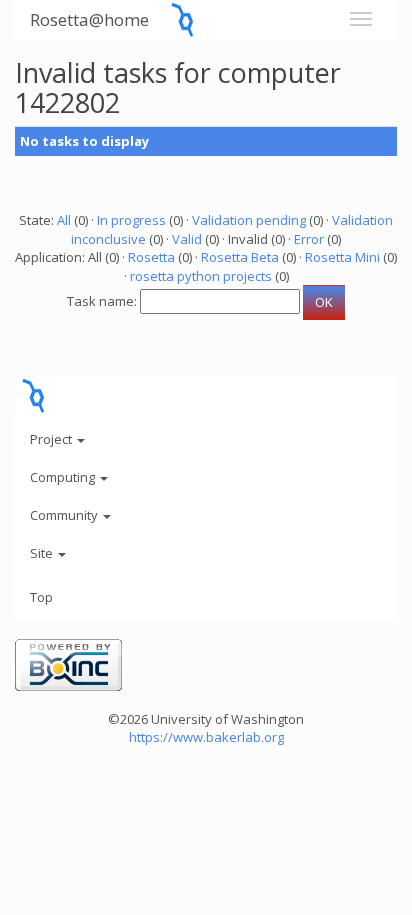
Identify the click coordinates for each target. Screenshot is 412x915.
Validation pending (249, 220)
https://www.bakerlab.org (206, 737)
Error (309, 239)
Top (41, 597)
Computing (64, 477)
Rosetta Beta (240, 257)
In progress (131, 220)
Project (52, 439)
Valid (187, 239)
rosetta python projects (201, 276)
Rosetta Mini (342, 257)
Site (43, 553)
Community (65, 515)
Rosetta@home (89, 19)
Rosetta (151, 257)
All (64, 220)
